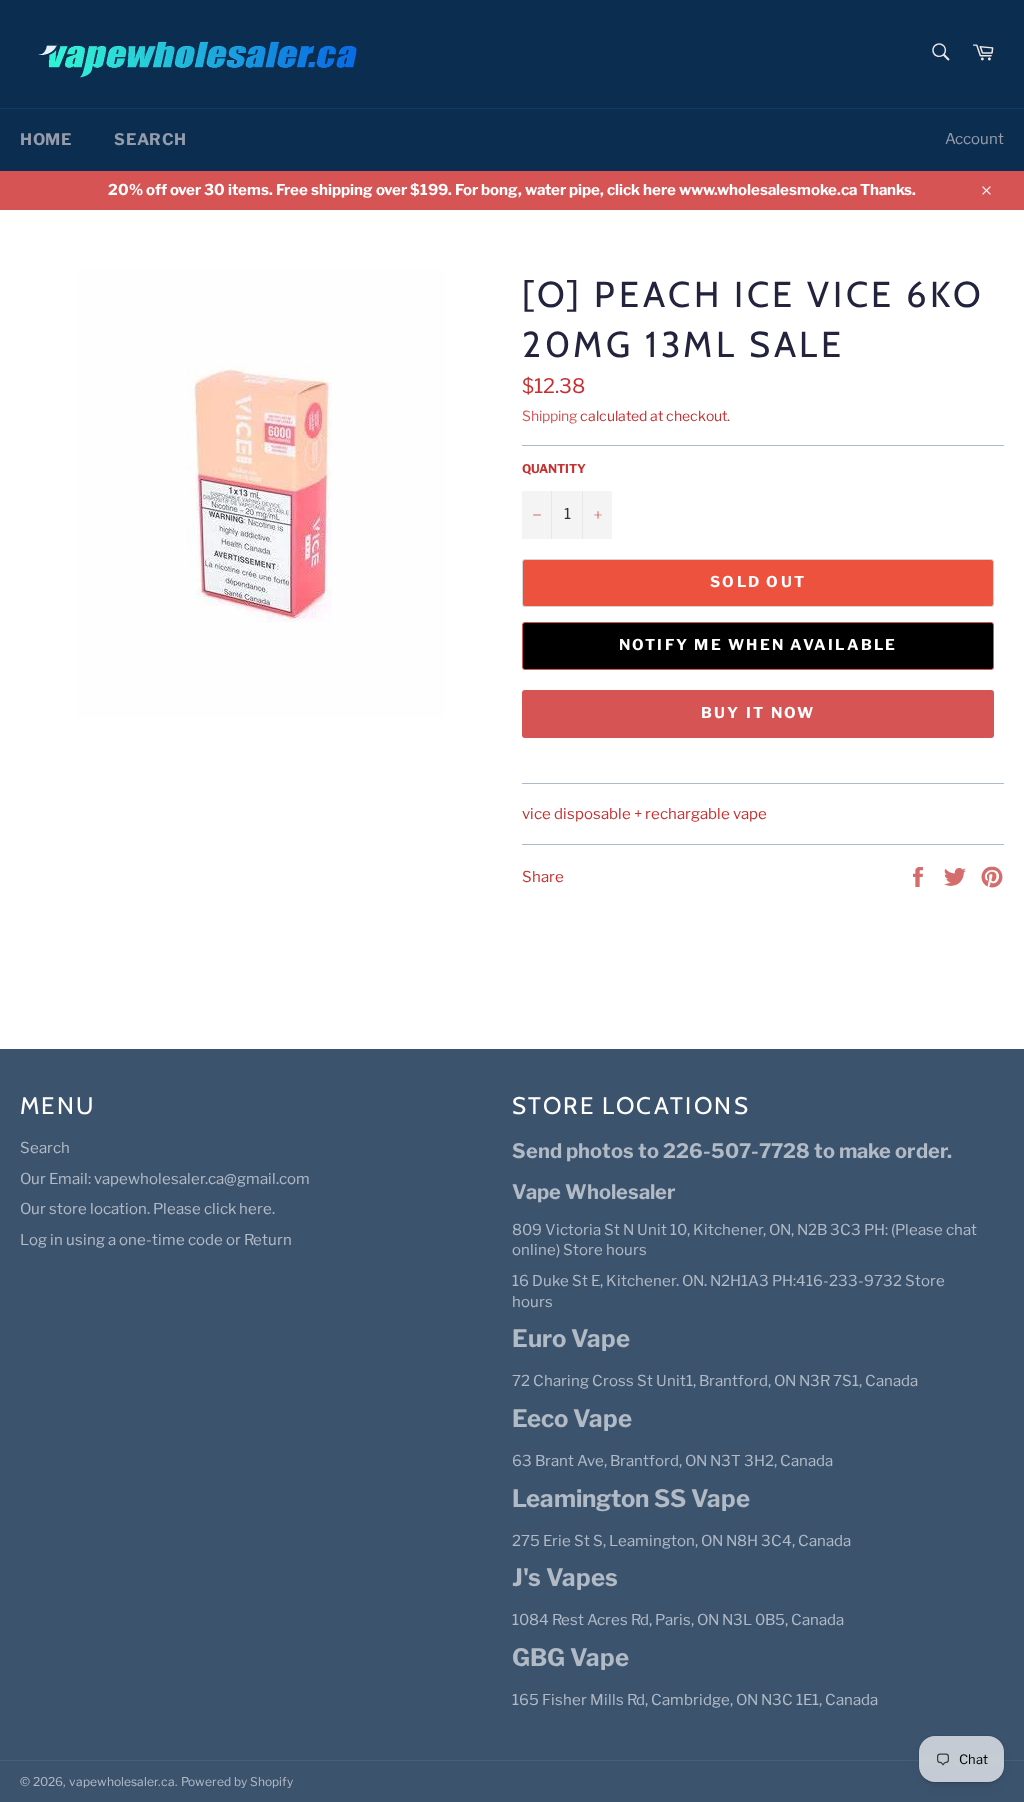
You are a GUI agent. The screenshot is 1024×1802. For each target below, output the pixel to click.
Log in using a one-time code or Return (156, 1240)
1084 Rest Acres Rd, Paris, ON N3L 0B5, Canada (678, 1620)
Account (974, 139)
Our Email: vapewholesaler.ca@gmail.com (165, 1179)
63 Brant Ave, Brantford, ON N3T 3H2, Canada (672, 1461)
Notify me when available (758, 645)
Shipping (549, 415)
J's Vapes (565, 1577)
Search (150, 139)
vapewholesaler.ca (122, 1781)
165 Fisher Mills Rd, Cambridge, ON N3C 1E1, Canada (695, 1700)
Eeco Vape (572, 1418)
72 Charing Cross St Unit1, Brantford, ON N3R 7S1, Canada (715, 1381)
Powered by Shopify (237, 1781)
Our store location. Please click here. (147, 1209)
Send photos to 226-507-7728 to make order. (732, 1151)
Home (45, 139)
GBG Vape (570, 1657)
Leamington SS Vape (631, 1498)
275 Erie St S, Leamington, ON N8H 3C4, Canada (681, 1541)
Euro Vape (571, 1338)
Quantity (554, 468)
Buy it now (758, 713)
